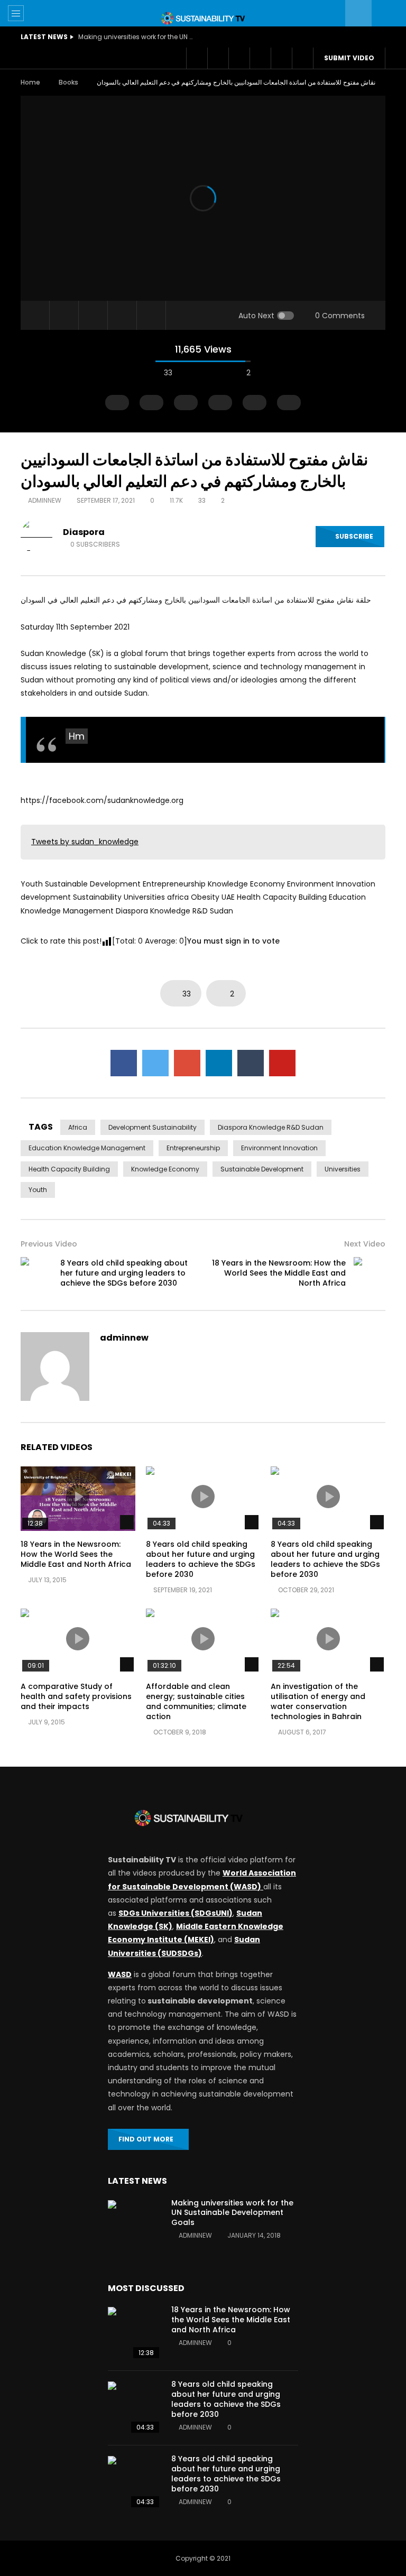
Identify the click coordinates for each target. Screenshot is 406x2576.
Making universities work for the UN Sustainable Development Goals (136, 37)
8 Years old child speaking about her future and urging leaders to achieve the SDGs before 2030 (124, 1273)
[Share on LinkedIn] (219, 1063)
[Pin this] (282, 1063)
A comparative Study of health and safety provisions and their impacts (76, 1696)
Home (30, 82)
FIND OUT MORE (146, 2139)
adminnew (45, 500)
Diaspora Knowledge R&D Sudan (271, 1127)
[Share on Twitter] (155, 1063)
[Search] (385, 13)
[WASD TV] (203, 18)
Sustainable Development (262, 1169)
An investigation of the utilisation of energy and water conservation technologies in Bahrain (318, 1701)
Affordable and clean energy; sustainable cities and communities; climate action (196, 1701)
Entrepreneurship (193, 1148)
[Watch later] (239, 58)
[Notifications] (260, 58)
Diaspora (84, 532)
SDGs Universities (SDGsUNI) (176, 1913)
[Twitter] (218, 58)
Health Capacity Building (69, 1169)
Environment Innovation (279, 1148)
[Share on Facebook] (124, 1063)
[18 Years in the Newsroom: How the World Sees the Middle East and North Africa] (370, 1273)
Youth (38, 1190)
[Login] (281, 58)
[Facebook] (197, 58)
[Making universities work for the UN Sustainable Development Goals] (134, 2227)
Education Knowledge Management (87, 1148)
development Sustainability (153, 1127)
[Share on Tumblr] (251, 1063)
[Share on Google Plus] (187, 1063)
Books (68, 82)
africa (78, 1127)
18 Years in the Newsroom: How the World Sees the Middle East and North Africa (279, 1273)
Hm (77, 736)
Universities (343, 1169)
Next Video (365, 1244)
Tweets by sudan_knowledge (85, 842)
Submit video (349, 58)
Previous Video (49, 1244)
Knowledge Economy (165, 1169)
